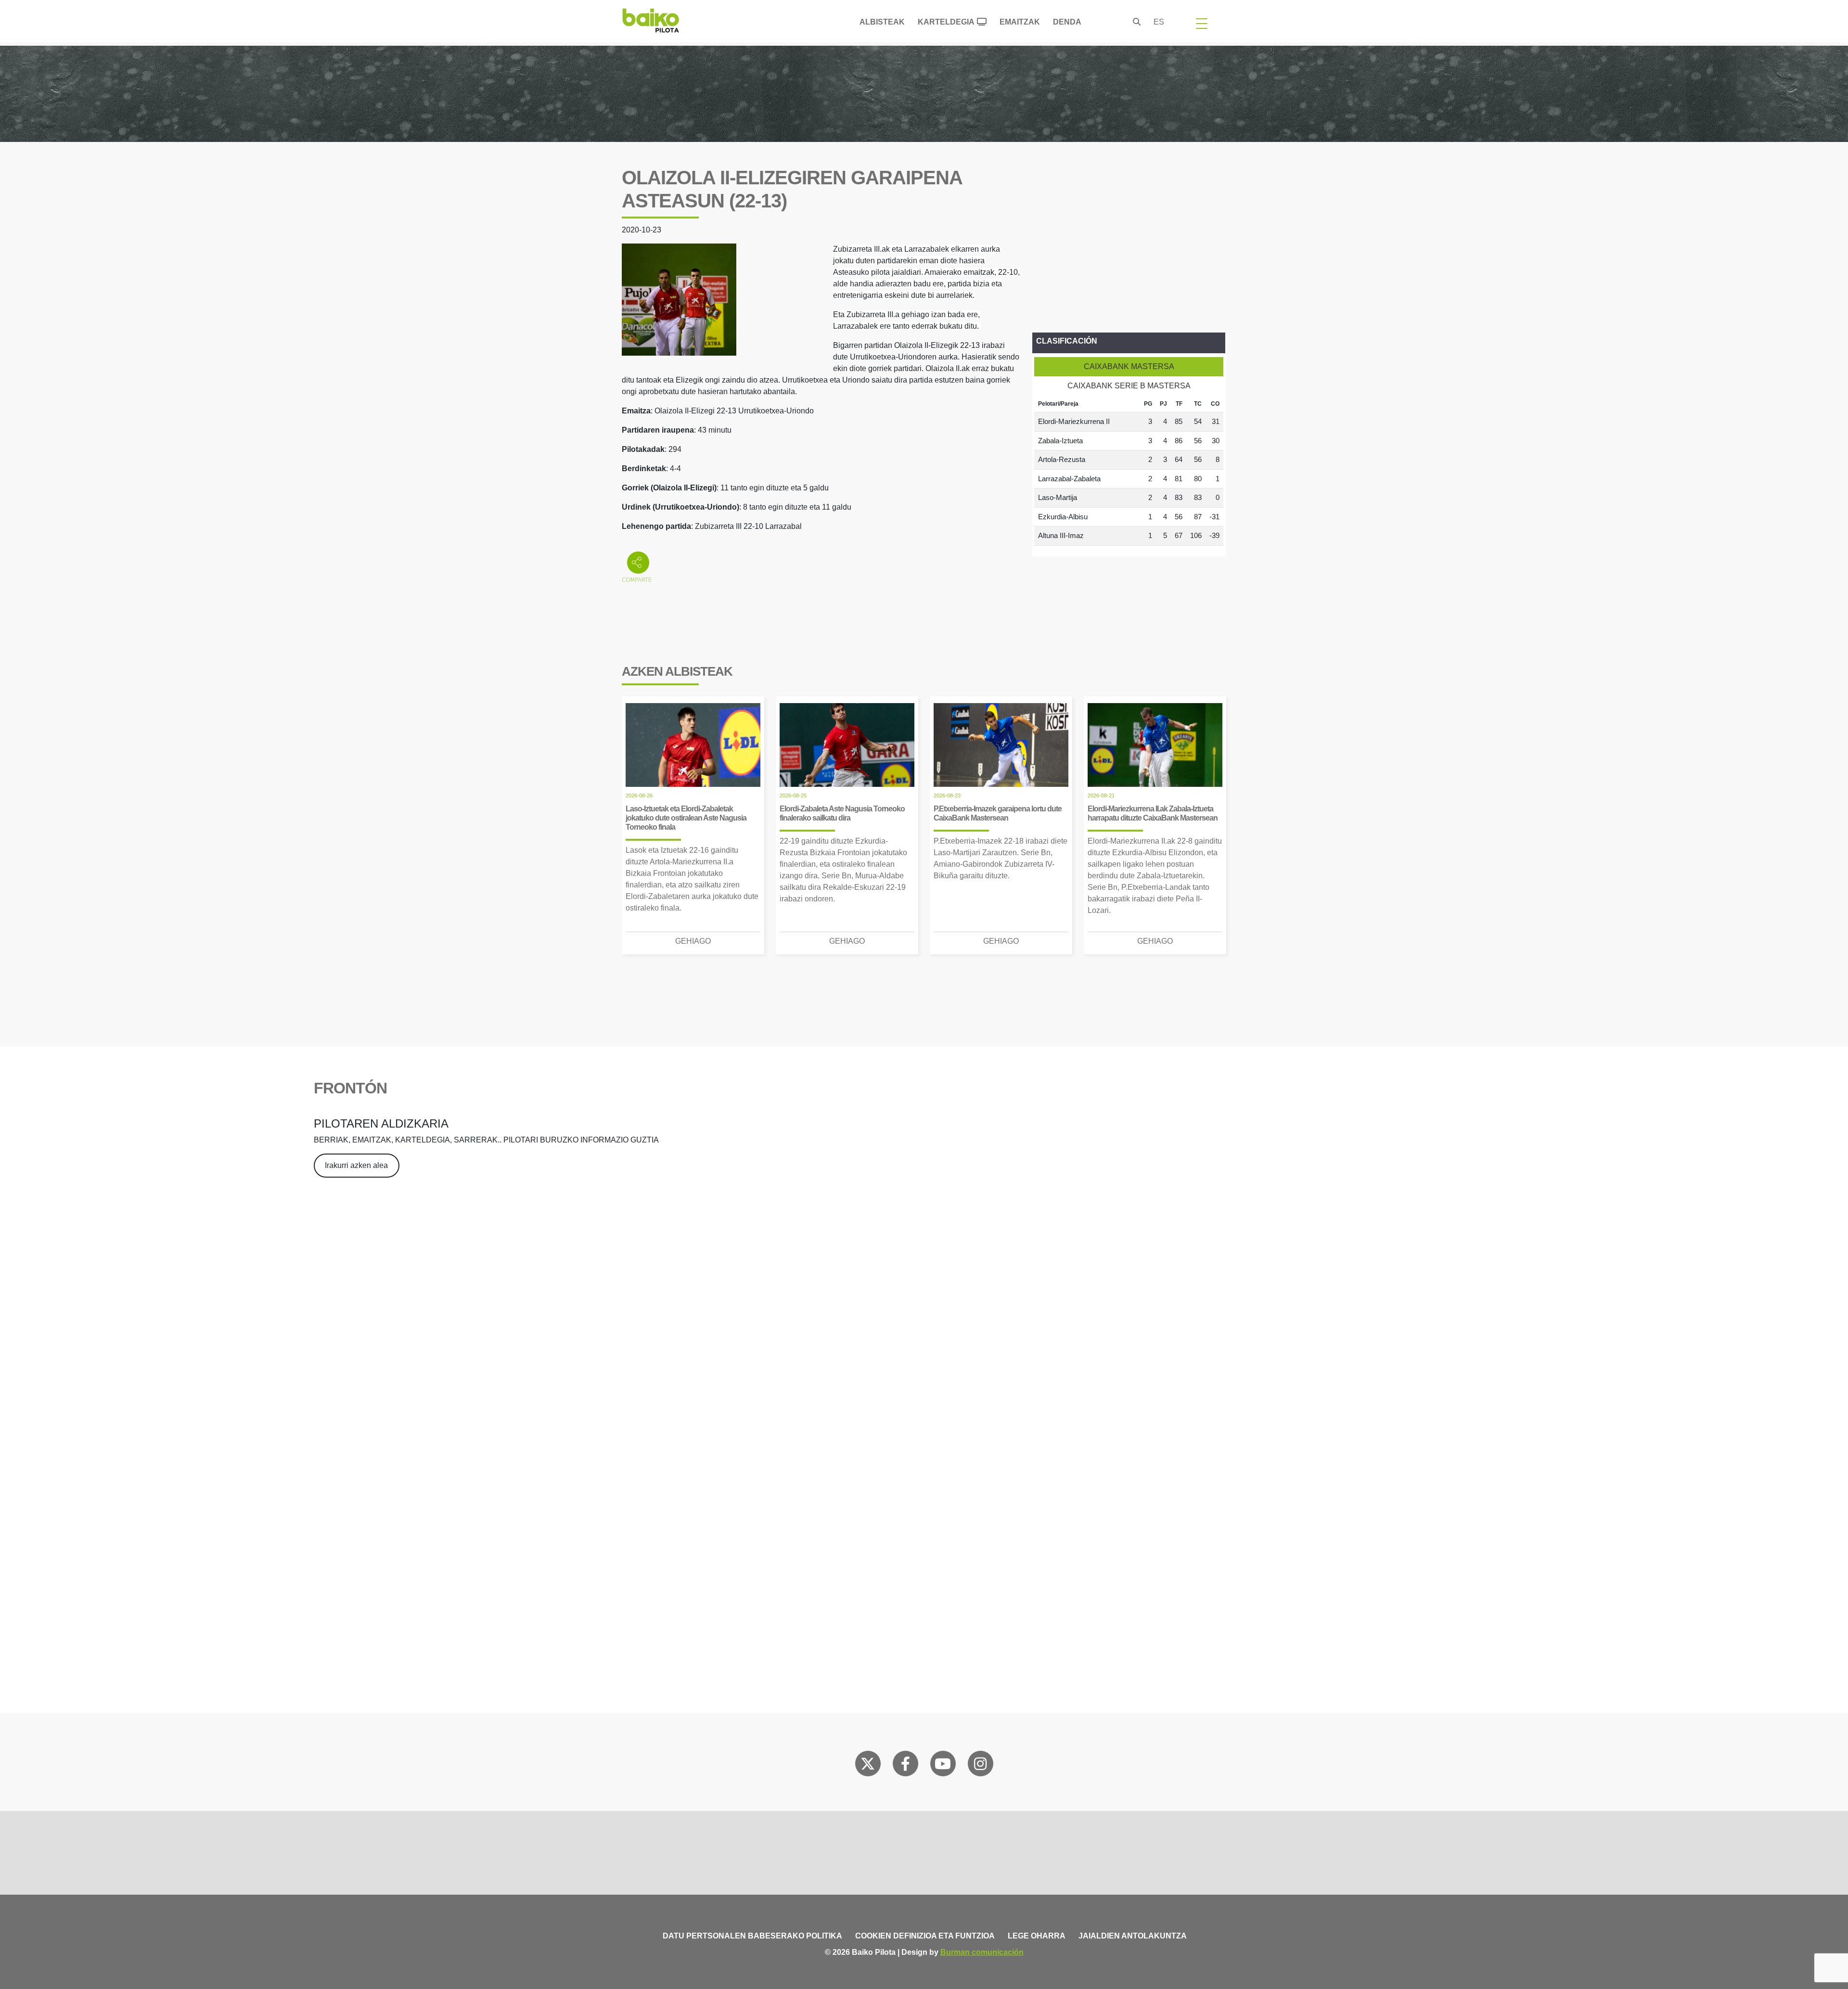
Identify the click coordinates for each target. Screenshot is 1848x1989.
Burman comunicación (982, 1952)
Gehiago (693, 941)
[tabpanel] (1129, 471)
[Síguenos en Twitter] (868, 1766)
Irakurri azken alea (356, 1165)
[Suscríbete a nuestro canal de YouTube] (943, 1766)
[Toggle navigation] (1202, 23)
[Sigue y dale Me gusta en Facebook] (905, 1766)
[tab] (1129, 367)
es (1159, 22)
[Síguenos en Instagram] (980, 1766)
